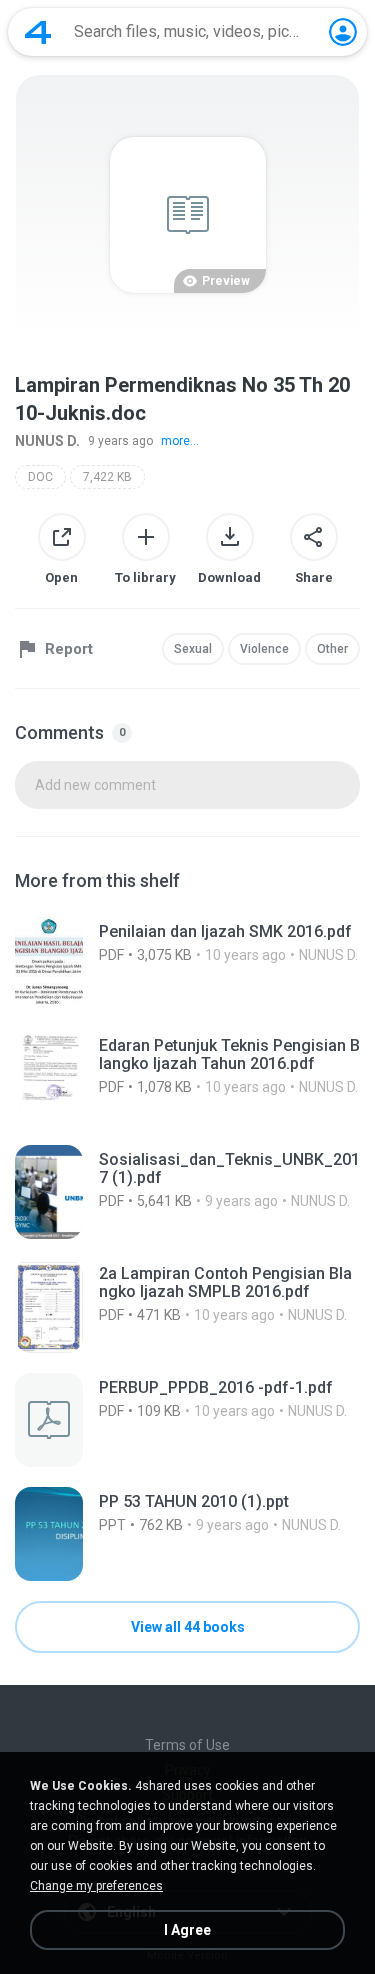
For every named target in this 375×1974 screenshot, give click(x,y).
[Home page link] (38, 32)
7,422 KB (107, 477)
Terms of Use (187, 1745)
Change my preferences (96, 1886)
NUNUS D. (47, 441)
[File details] (187, 964)
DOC (40, 477)
